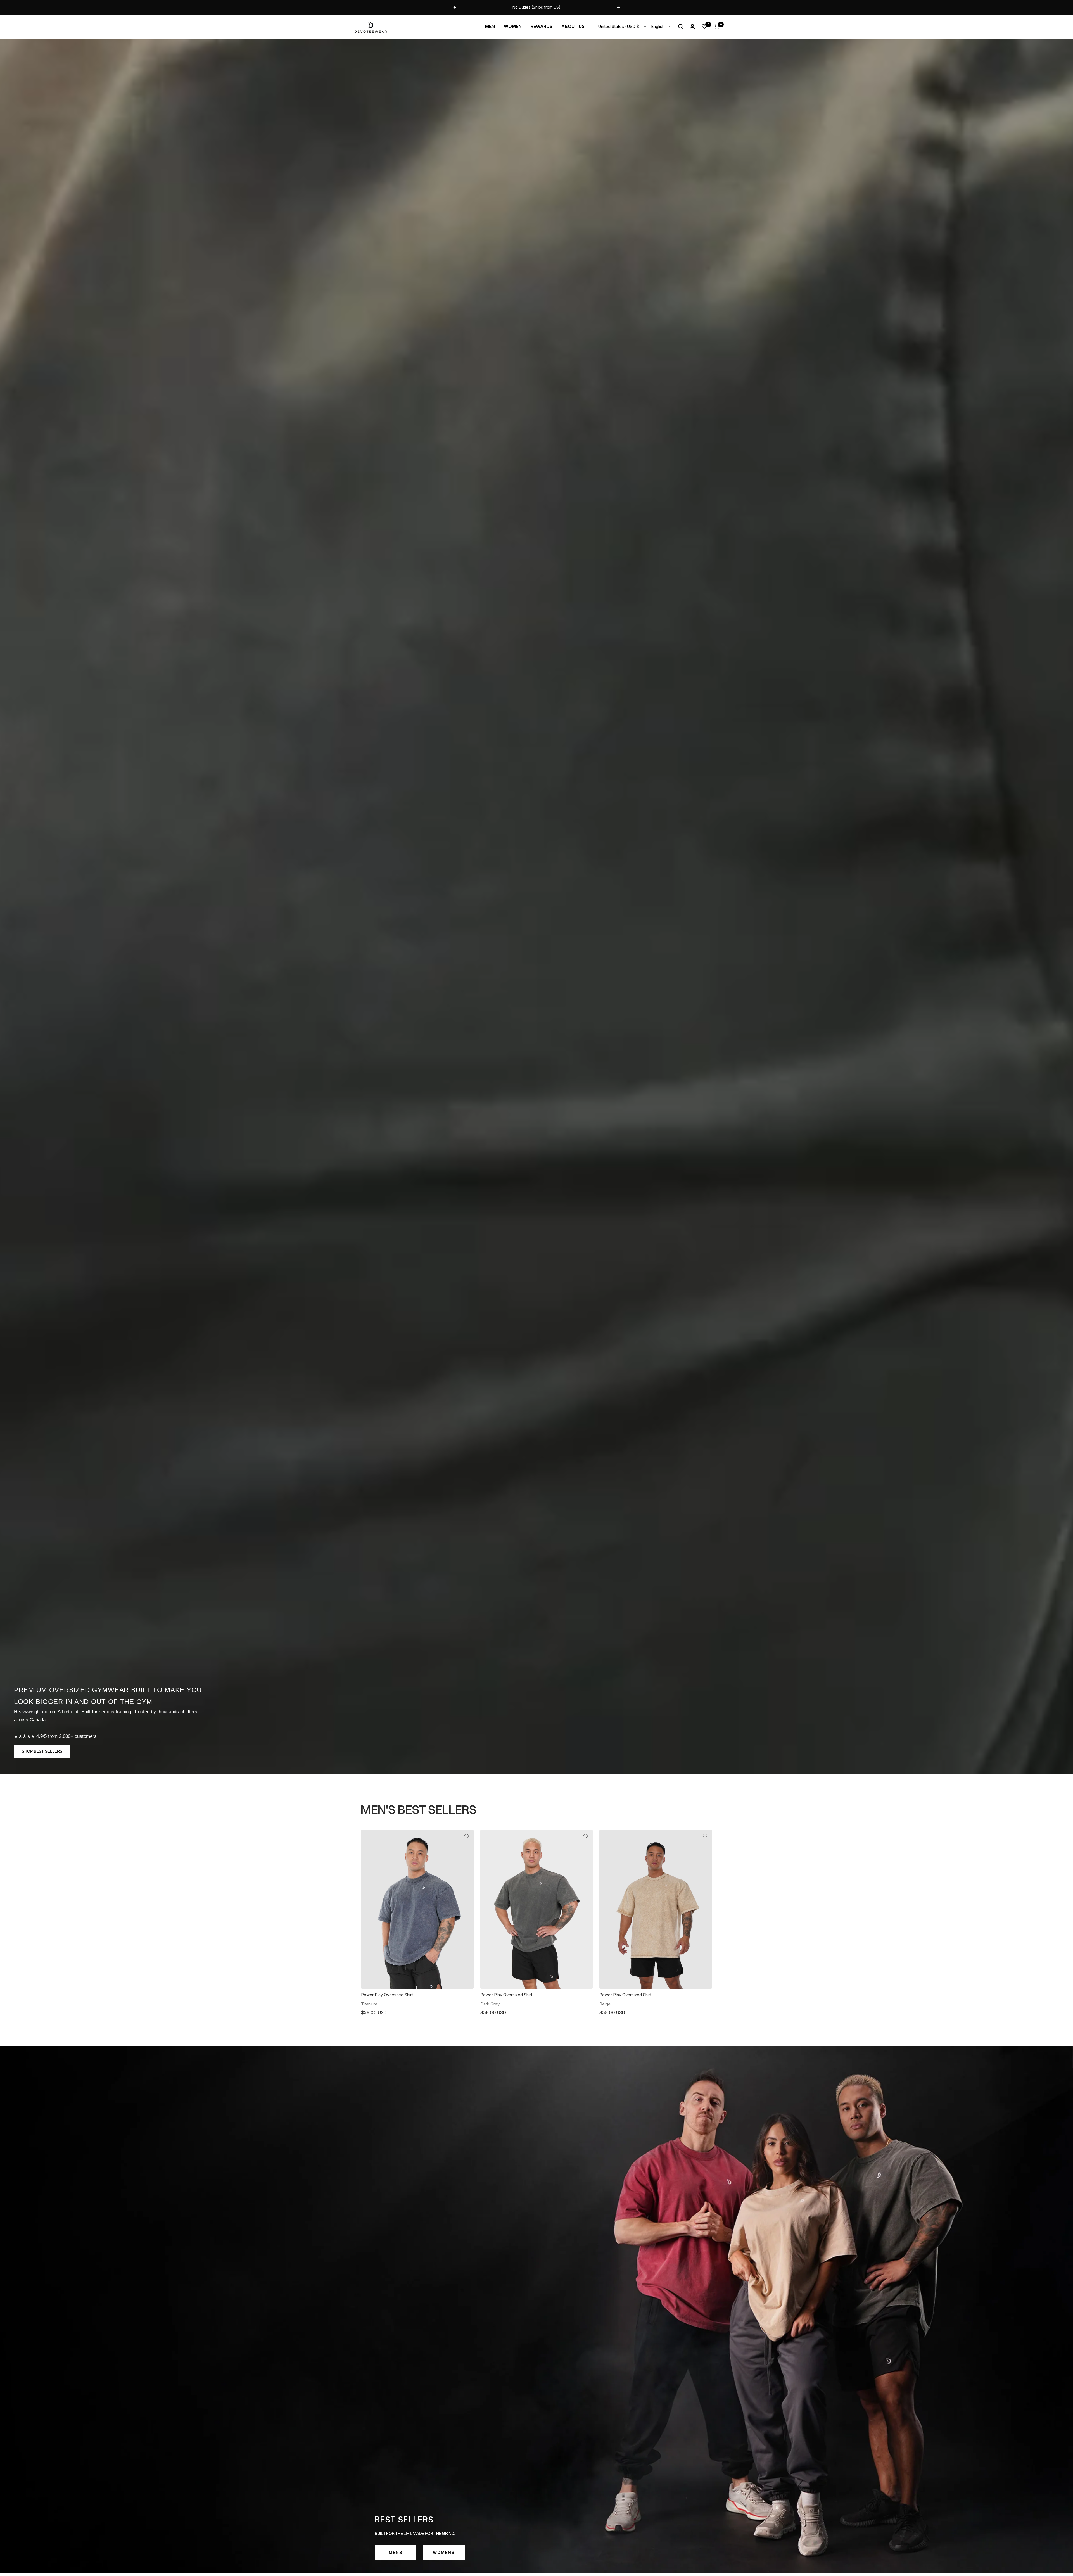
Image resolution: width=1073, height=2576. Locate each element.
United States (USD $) (619, 26)
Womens (444, 2552)
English (658, 26)
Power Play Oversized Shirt (387, 1995)
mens (396, 2552)
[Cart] (717, 27)
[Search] (681, 27)
